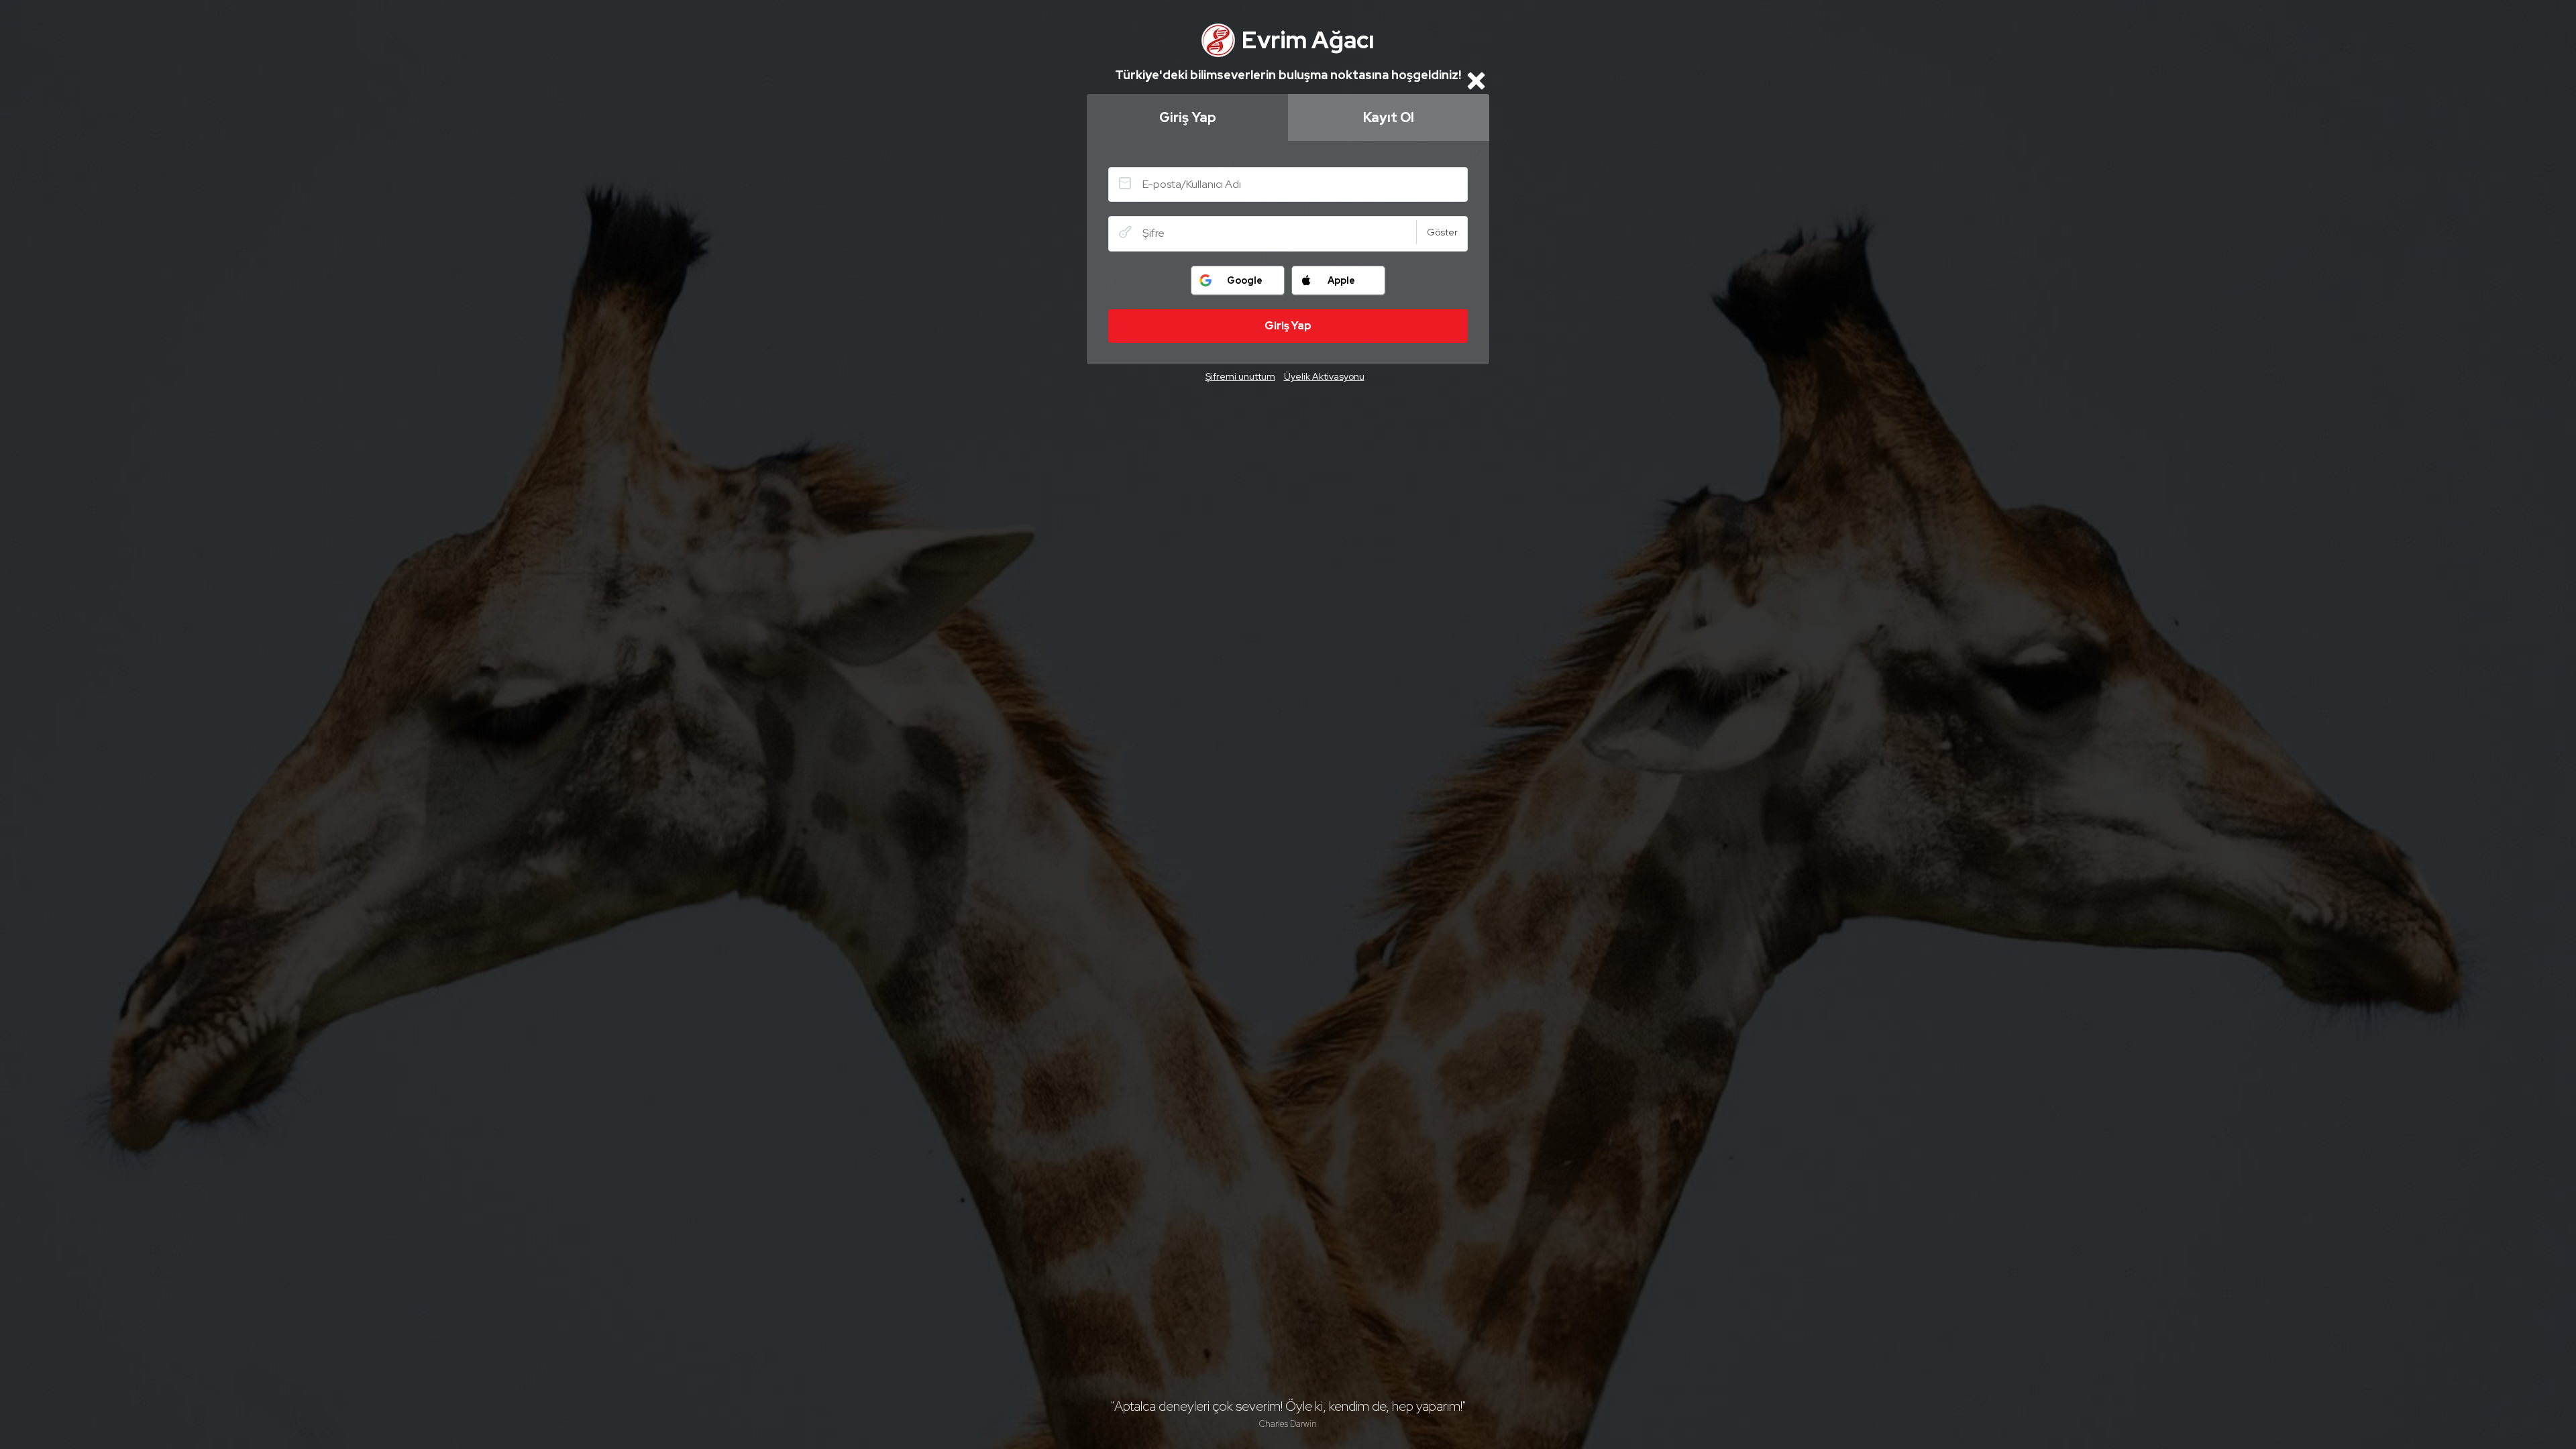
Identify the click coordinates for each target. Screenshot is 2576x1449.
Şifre (1125, 232)
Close (1476, 80)
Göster (1442, 232)
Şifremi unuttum (1240, 376)
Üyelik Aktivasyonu (1324, 376)
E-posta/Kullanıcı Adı (1125, 183)
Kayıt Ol (1389, 117)
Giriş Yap (1188, 117)
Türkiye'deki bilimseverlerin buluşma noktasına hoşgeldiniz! (1288, 75)
